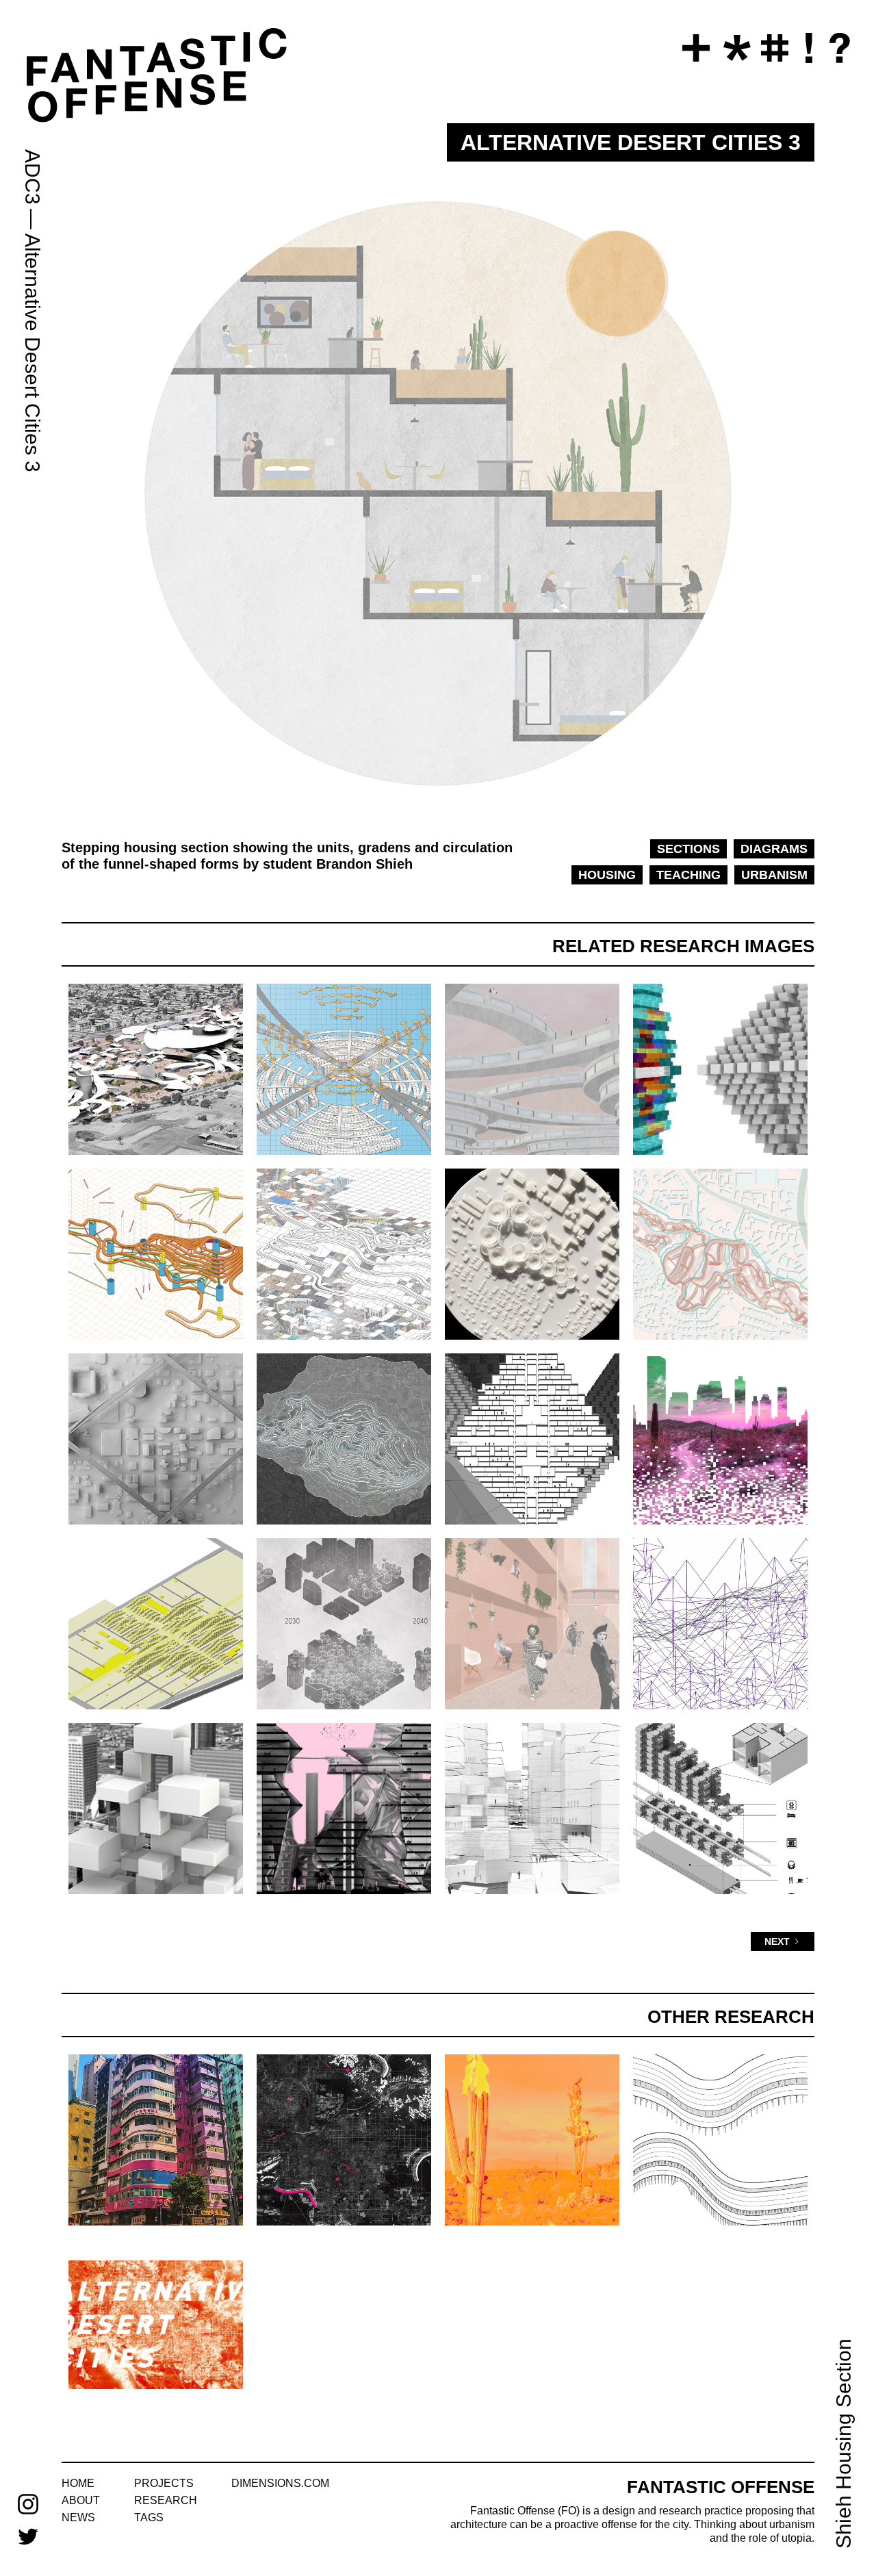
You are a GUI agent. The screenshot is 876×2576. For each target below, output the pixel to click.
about (81, 2500)
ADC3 (33, 177)
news (78, 2517)
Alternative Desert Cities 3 (33, 353)
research (166, 2500)
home (78, 2483)
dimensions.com (280, 2483)
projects (164, 2483)
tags (149, 2517)
